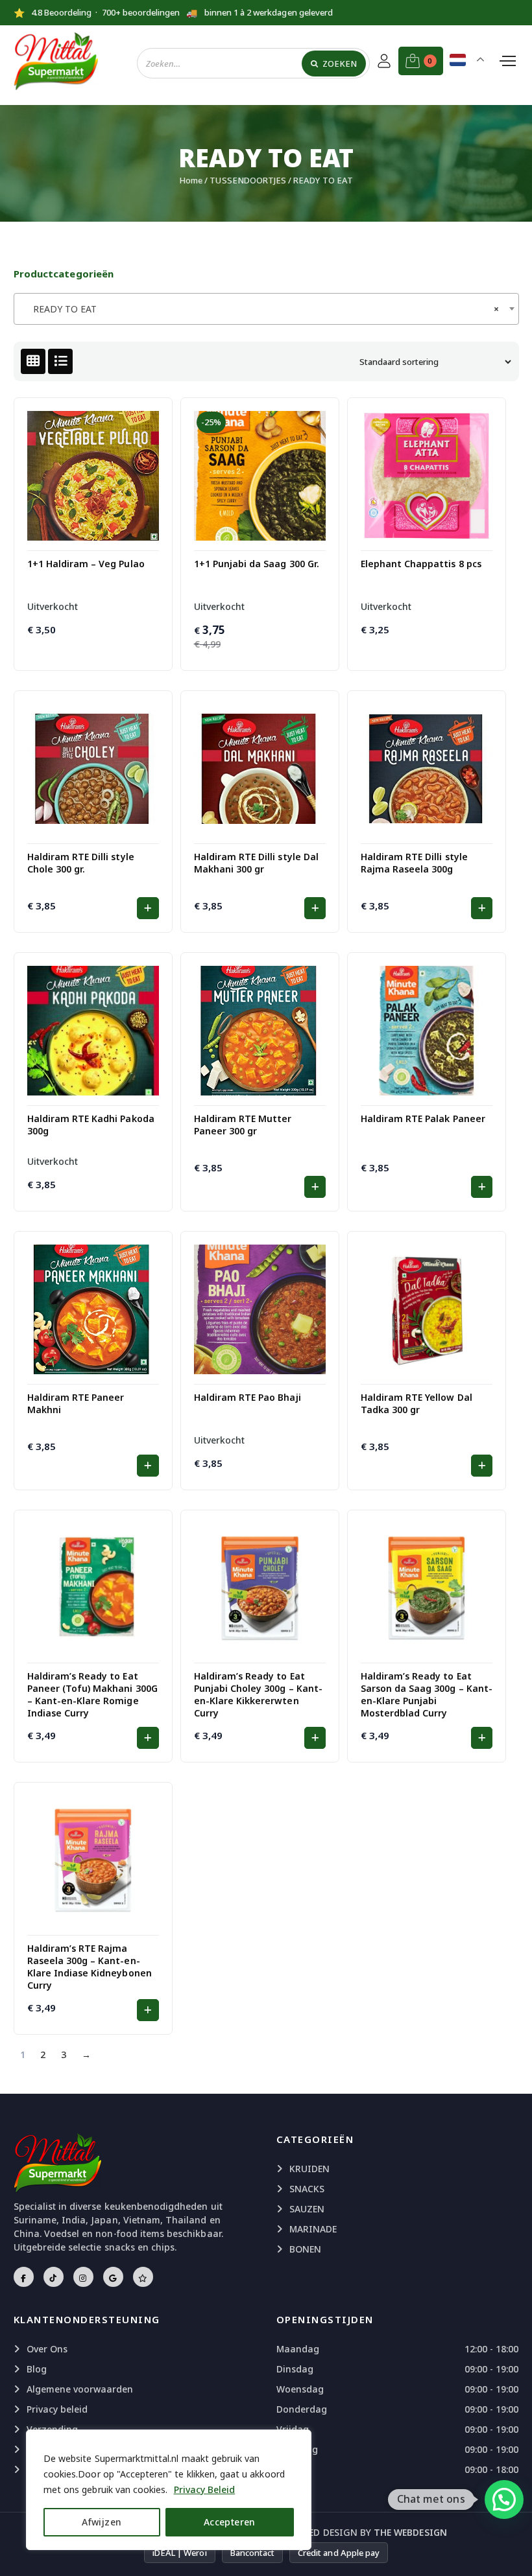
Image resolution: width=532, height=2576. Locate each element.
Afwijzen (102, 2522)
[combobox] (266, 309)
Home (191, 180)
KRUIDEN (309, 2169)
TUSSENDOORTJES (248, 180)
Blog (37, 2369)
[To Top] (509, 2550)
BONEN (305, 2249)
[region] (169, 2490)
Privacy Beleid (205, 2489)
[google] (113, 2277)
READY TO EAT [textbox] (262, 309)
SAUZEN (307, 2209)
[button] (148, 908)
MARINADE (313, 2229)
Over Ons (47, 2349)
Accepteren (230, 2522)
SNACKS (307, 2189)
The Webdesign (410, 2532)
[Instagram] (83, 2277)
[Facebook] (24, 2277)
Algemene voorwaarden (80, 2389)
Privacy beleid (57, 2409)
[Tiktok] (54, 2277)
